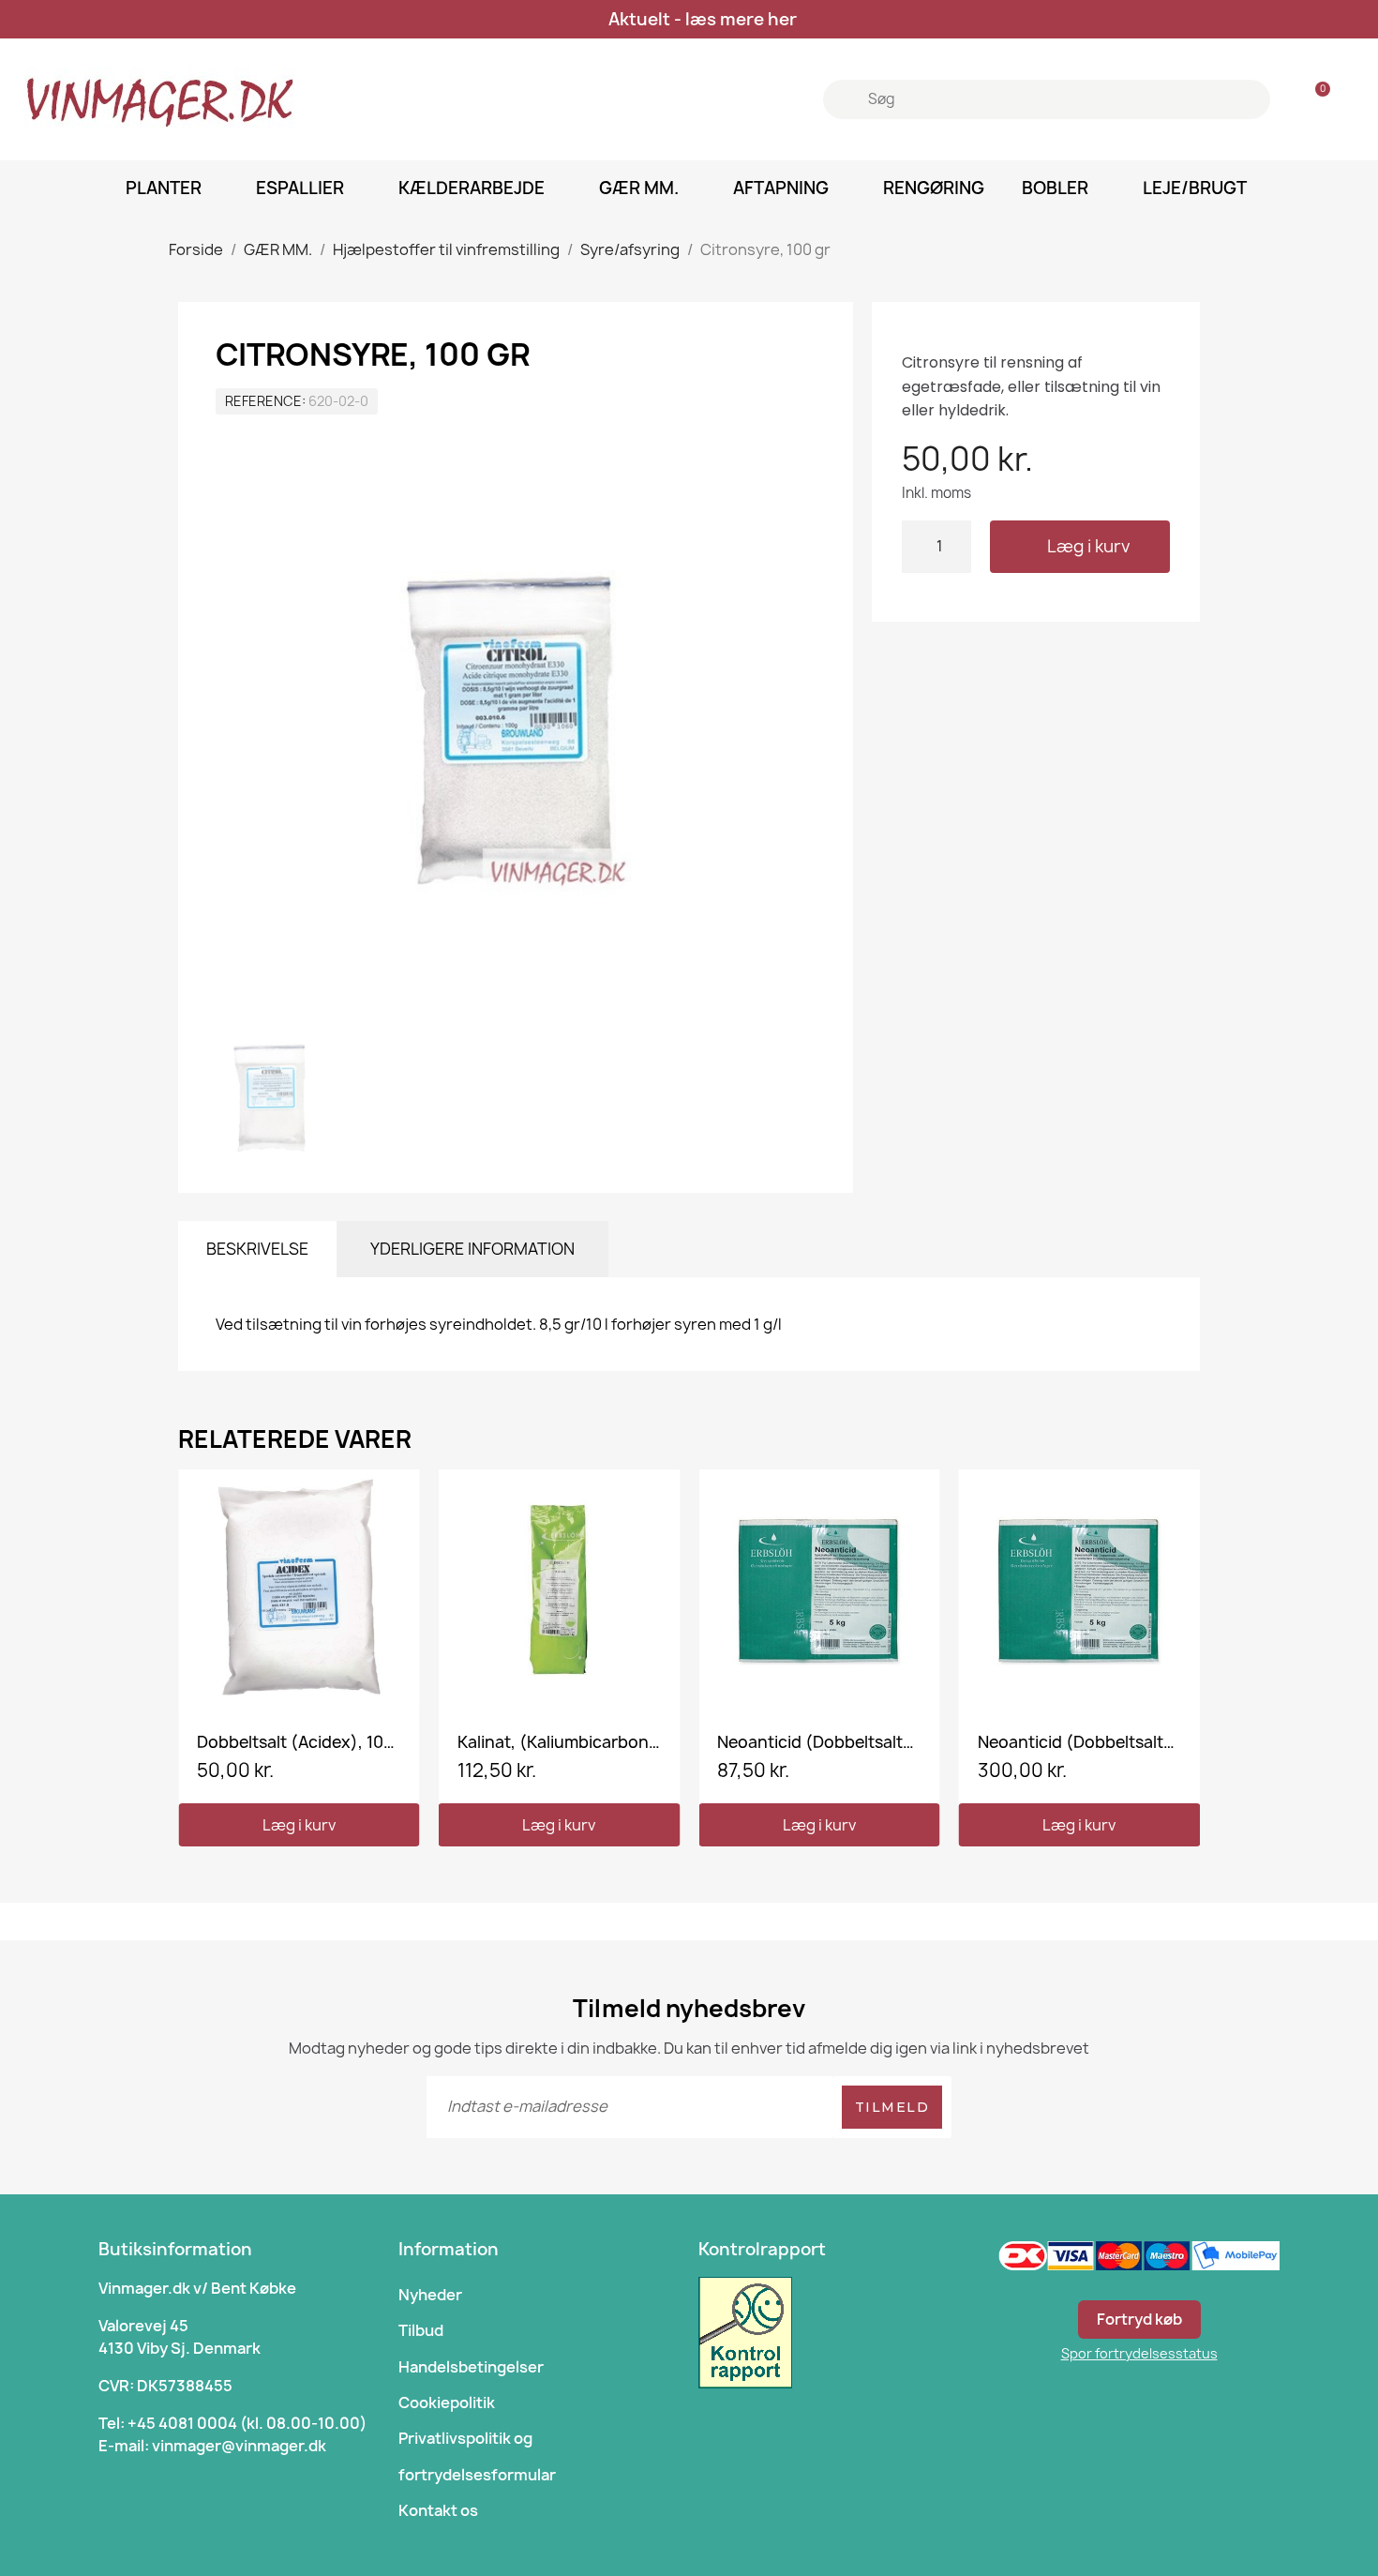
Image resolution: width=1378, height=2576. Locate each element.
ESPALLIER (300, 188)
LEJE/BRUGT (1195, 188)
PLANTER (164, 188)
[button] (1080, 547)
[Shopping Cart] (1314, 100)
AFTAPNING (781, 188)
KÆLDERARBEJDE (472, 188)
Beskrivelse (257, 1249)
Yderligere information (472, 1249)
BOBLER (1055, 188)
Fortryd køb (1139, 2319)
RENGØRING (934, 188)
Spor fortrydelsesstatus (1139, 2353)
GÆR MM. (639, 188)
